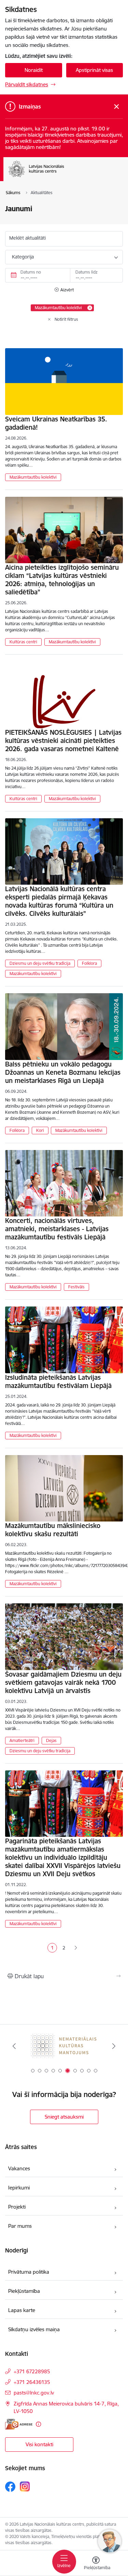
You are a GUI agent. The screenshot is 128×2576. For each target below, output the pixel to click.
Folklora (89, 963)
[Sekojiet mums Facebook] (10, 2487)
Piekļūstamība (24, 2291)
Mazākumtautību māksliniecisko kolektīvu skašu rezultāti (53, 1530)
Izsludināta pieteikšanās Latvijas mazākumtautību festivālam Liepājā (58, 1381)
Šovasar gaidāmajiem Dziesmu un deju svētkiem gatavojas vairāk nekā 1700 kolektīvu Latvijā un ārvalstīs (63, 1682)
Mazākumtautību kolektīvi (33, 477)
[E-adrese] (19, 2424)
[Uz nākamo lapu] (76, 1948)
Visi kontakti (39, 2444)
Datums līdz (87, 272)
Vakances (19, 2168)
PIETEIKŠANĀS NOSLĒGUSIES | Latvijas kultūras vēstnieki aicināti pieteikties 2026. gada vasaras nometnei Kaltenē (63, 741)
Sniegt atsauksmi (64, 2117)
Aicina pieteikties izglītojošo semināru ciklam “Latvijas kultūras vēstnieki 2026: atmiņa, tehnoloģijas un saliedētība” (62, 580)
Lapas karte (22, 2310)
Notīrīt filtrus (66, 319)
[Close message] (117, 107)
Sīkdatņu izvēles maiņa (34, 2329)
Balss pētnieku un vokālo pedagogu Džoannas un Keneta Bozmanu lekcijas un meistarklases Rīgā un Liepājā (63, 1072)
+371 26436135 (32, 2382)
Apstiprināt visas (94, 70)
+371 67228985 (32, 2371)
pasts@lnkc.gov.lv (34, 2393)
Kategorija (23, 257)
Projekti (17, 2207)
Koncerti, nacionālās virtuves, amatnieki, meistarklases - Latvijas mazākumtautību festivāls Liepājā (57, 1229)
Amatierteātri (22, 1740)
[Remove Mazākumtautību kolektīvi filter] (90, 308)
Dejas (51, 1740)
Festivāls (76, 1287)
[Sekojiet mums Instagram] (25, 2486)
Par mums (20, 2226)
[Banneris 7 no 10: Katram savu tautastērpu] (64, 2046)
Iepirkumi (19, 2188)
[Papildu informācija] (38, 2424)
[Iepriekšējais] (14, 2046)
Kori (40, 1130)
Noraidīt (34, 70)
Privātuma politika (29, 2272)
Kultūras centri (23, 642)
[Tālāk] (114, 2046)
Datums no (31, 272)
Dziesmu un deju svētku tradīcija (40, 963)
